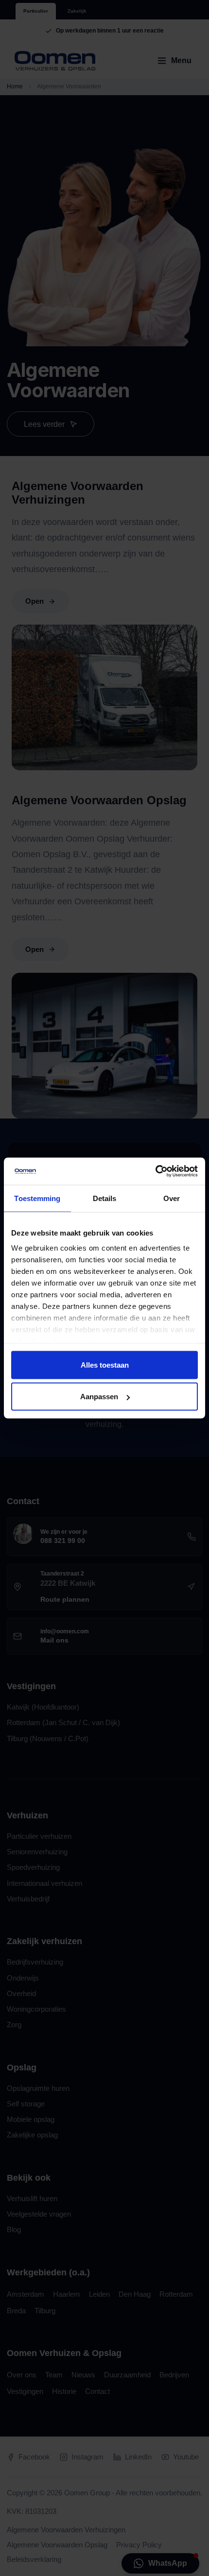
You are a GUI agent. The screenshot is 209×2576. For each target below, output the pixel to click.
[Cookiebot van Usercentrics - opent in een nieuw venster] (155, 1171)
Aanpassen (99, 1397)
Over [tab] (172, 1198)
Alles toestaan (105, 1364)
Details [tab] (105, 1198)
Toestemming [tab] (37, 1198)
